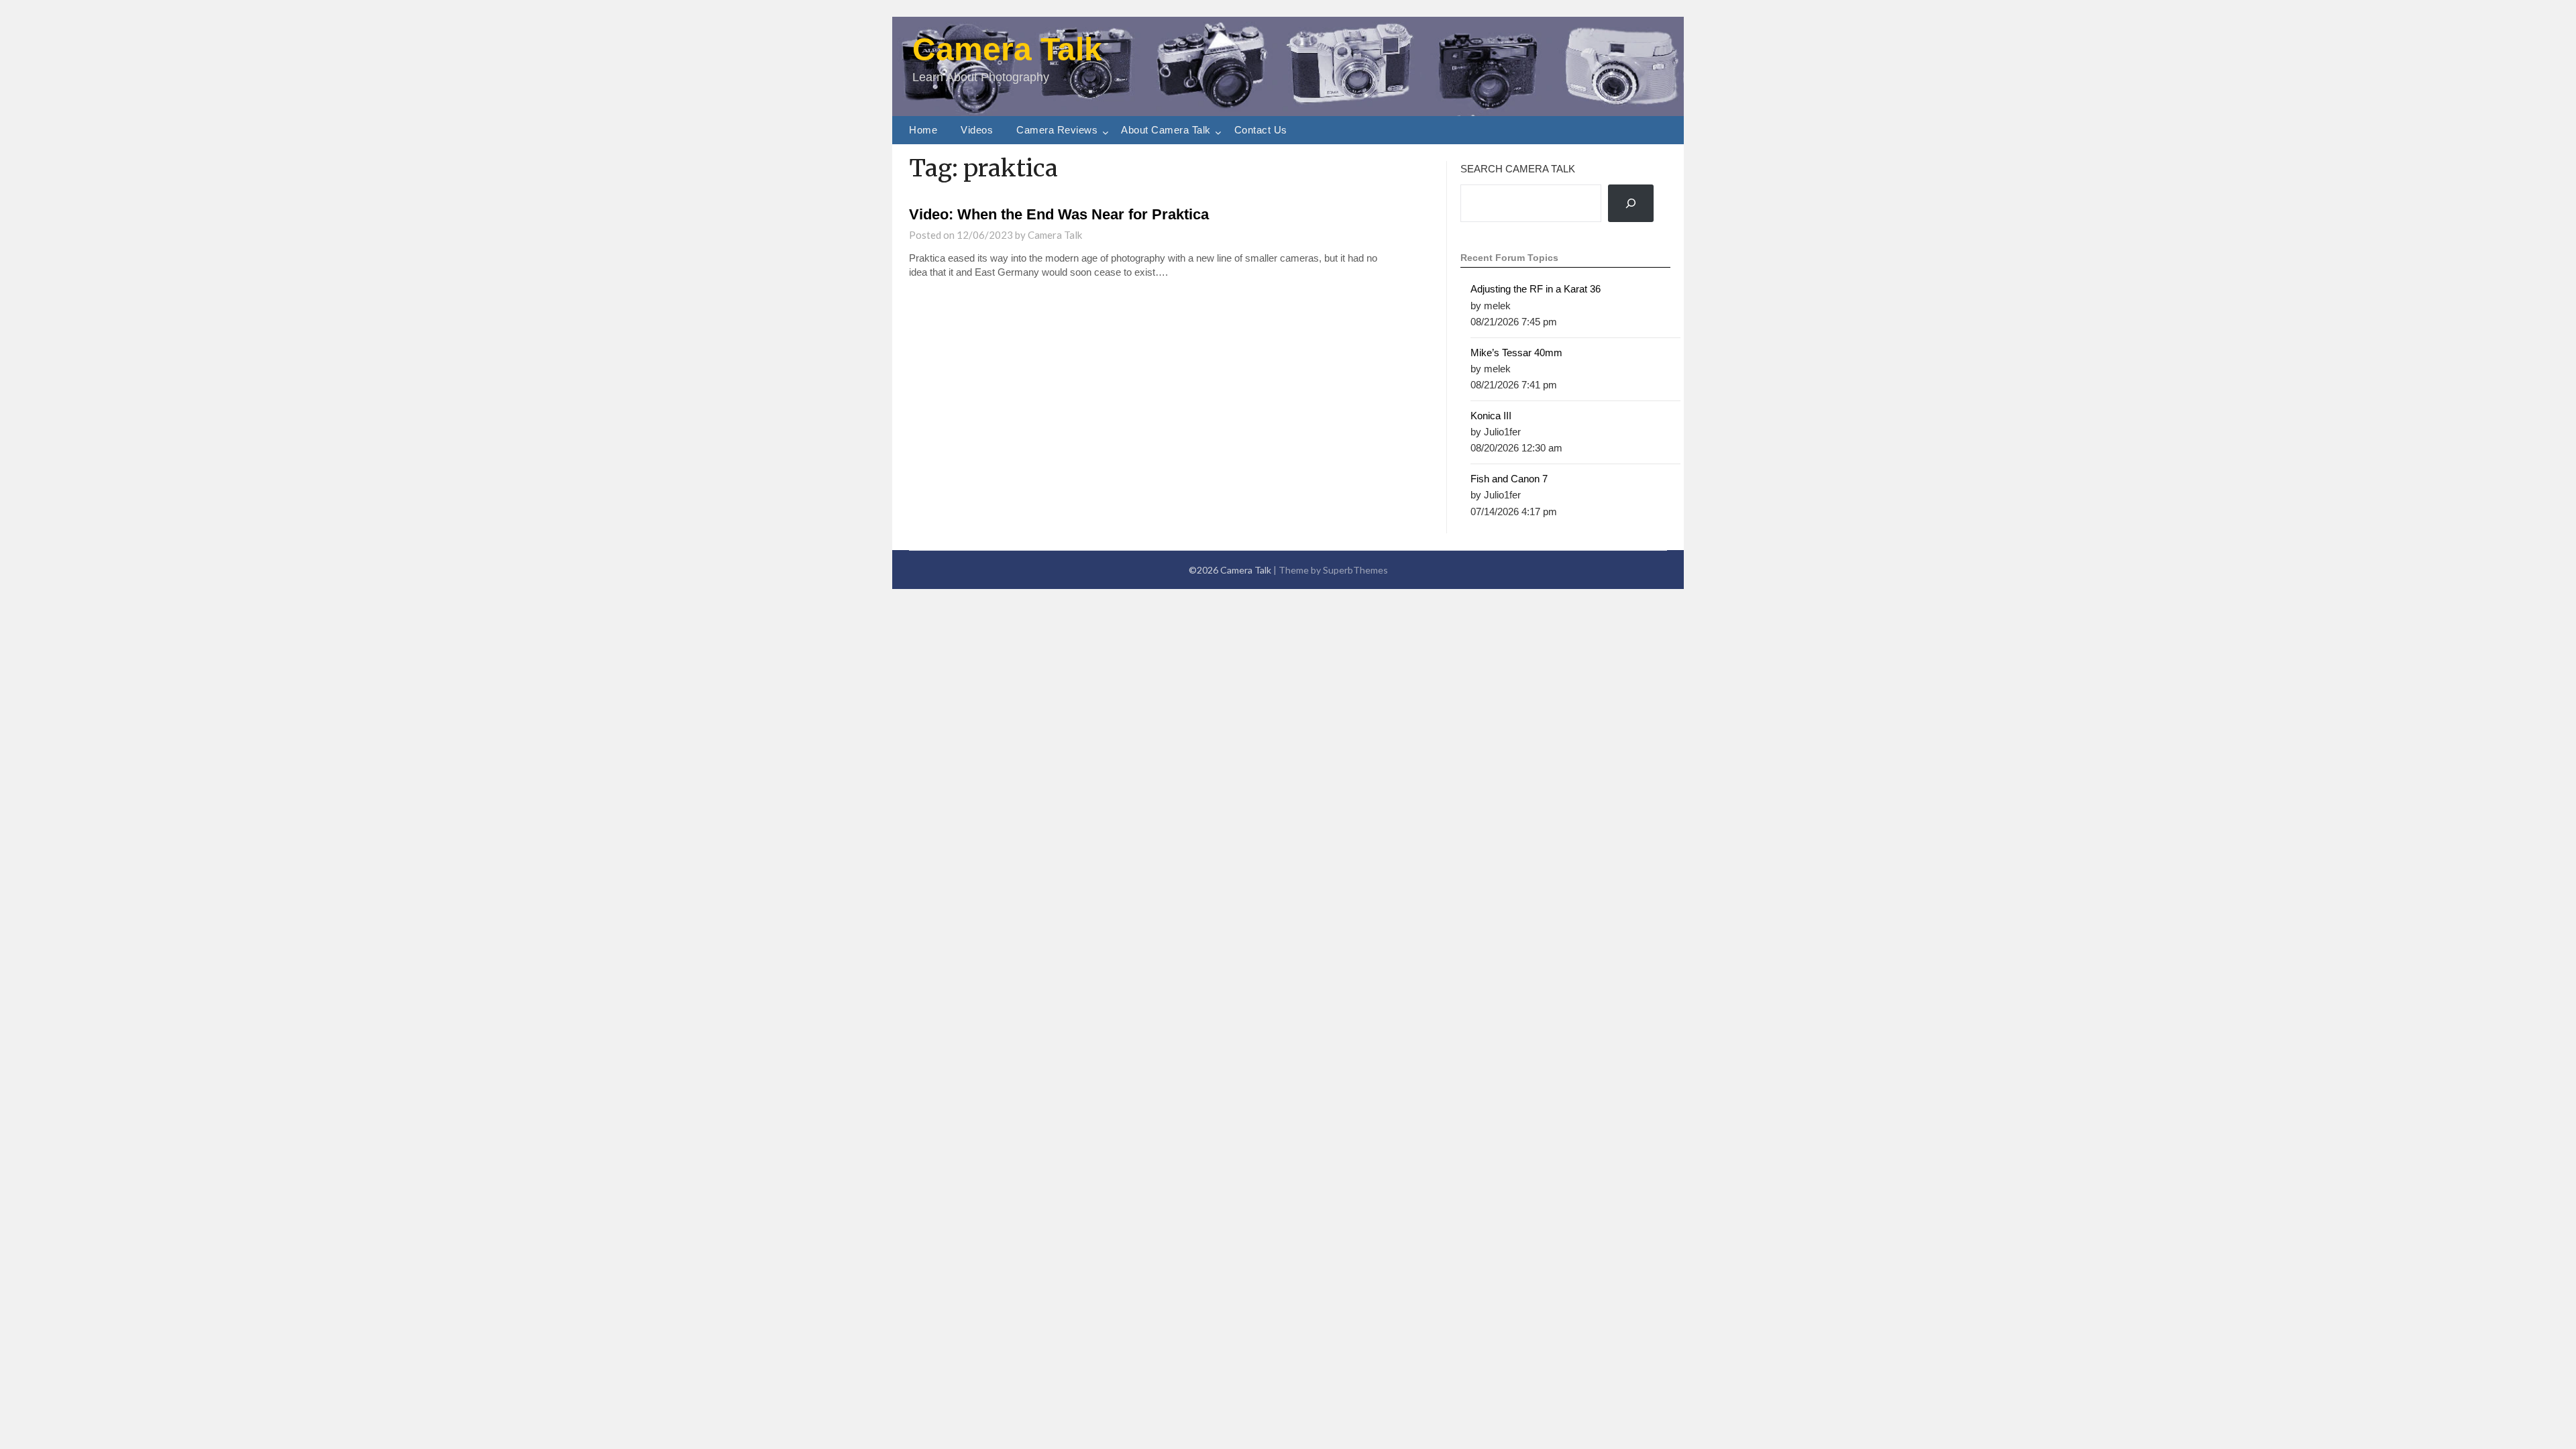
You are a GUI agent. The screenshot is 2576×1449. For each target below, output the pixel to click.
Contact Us (1261, 130)
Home (923, 130)
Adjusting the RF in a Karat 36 (1536, 289)
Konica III (1491, 416)
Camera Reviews (1057, 130)
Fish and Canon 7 (1509, 479)
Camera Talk (1007, 49)
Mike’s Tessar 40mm (1516, 353)
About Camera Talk (1166, 130)
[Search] (1631, 204)
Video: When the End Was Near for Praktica (1059, 214)
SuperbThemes (1355, 570)
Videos (977, 130)
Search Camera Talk (1518, 169)
